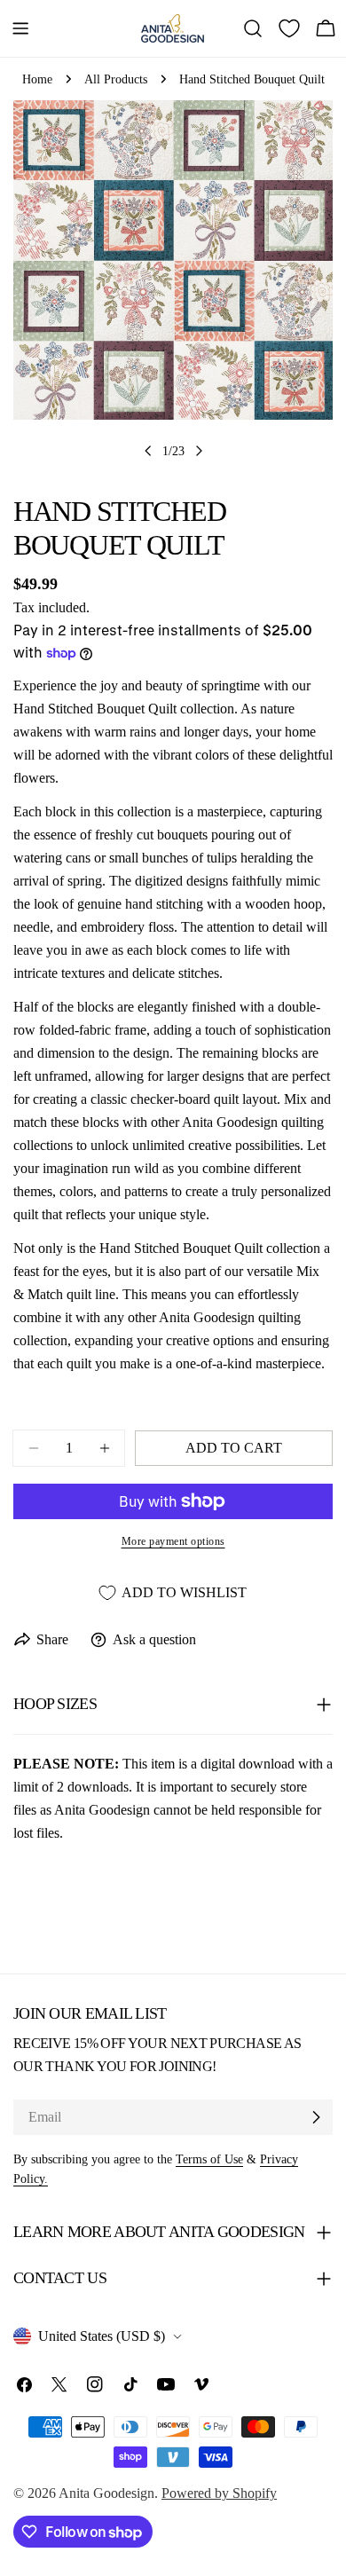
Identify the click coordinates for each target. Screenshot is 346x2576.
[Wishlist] (289, 28)
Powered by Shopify (219, 2493)
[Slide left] (148, 451)
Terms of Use (209, 2159)
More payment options (173, 1541)
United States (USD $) (102, 2336)
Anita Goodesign (106, 2493)
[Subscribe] (316, 2117)
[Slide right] (199, 451)
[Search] (253, 28)
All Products (116, 79)
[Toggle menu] (20, 28)
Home (37, 79)
